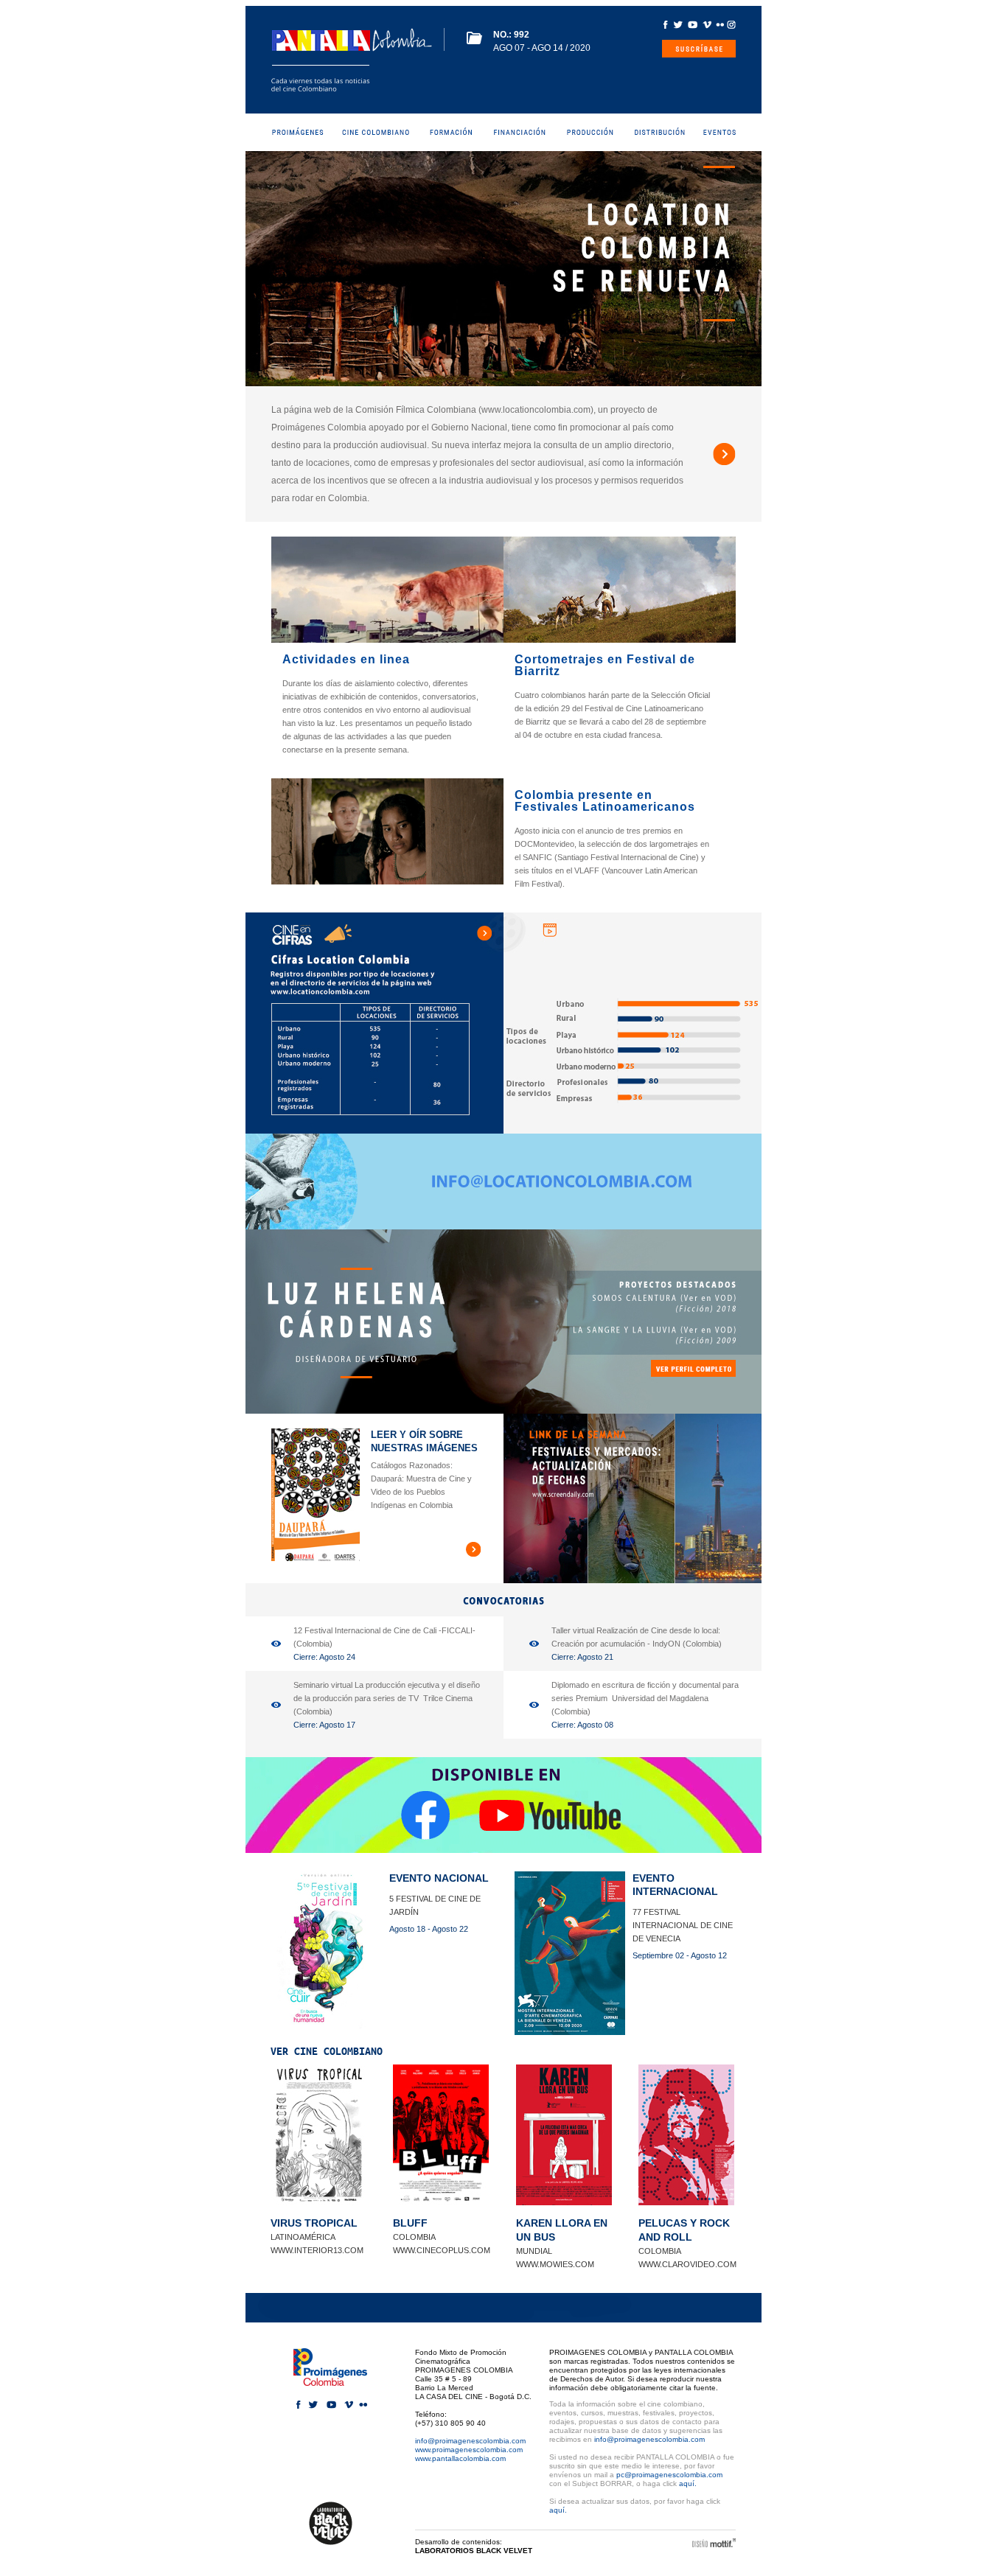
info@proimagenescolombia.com (470, 2441)
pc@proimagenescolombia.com (669, 2475)
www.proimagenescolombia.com (469, 2450)
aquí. (688, 2483)
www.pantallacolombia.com (460, 2458)
